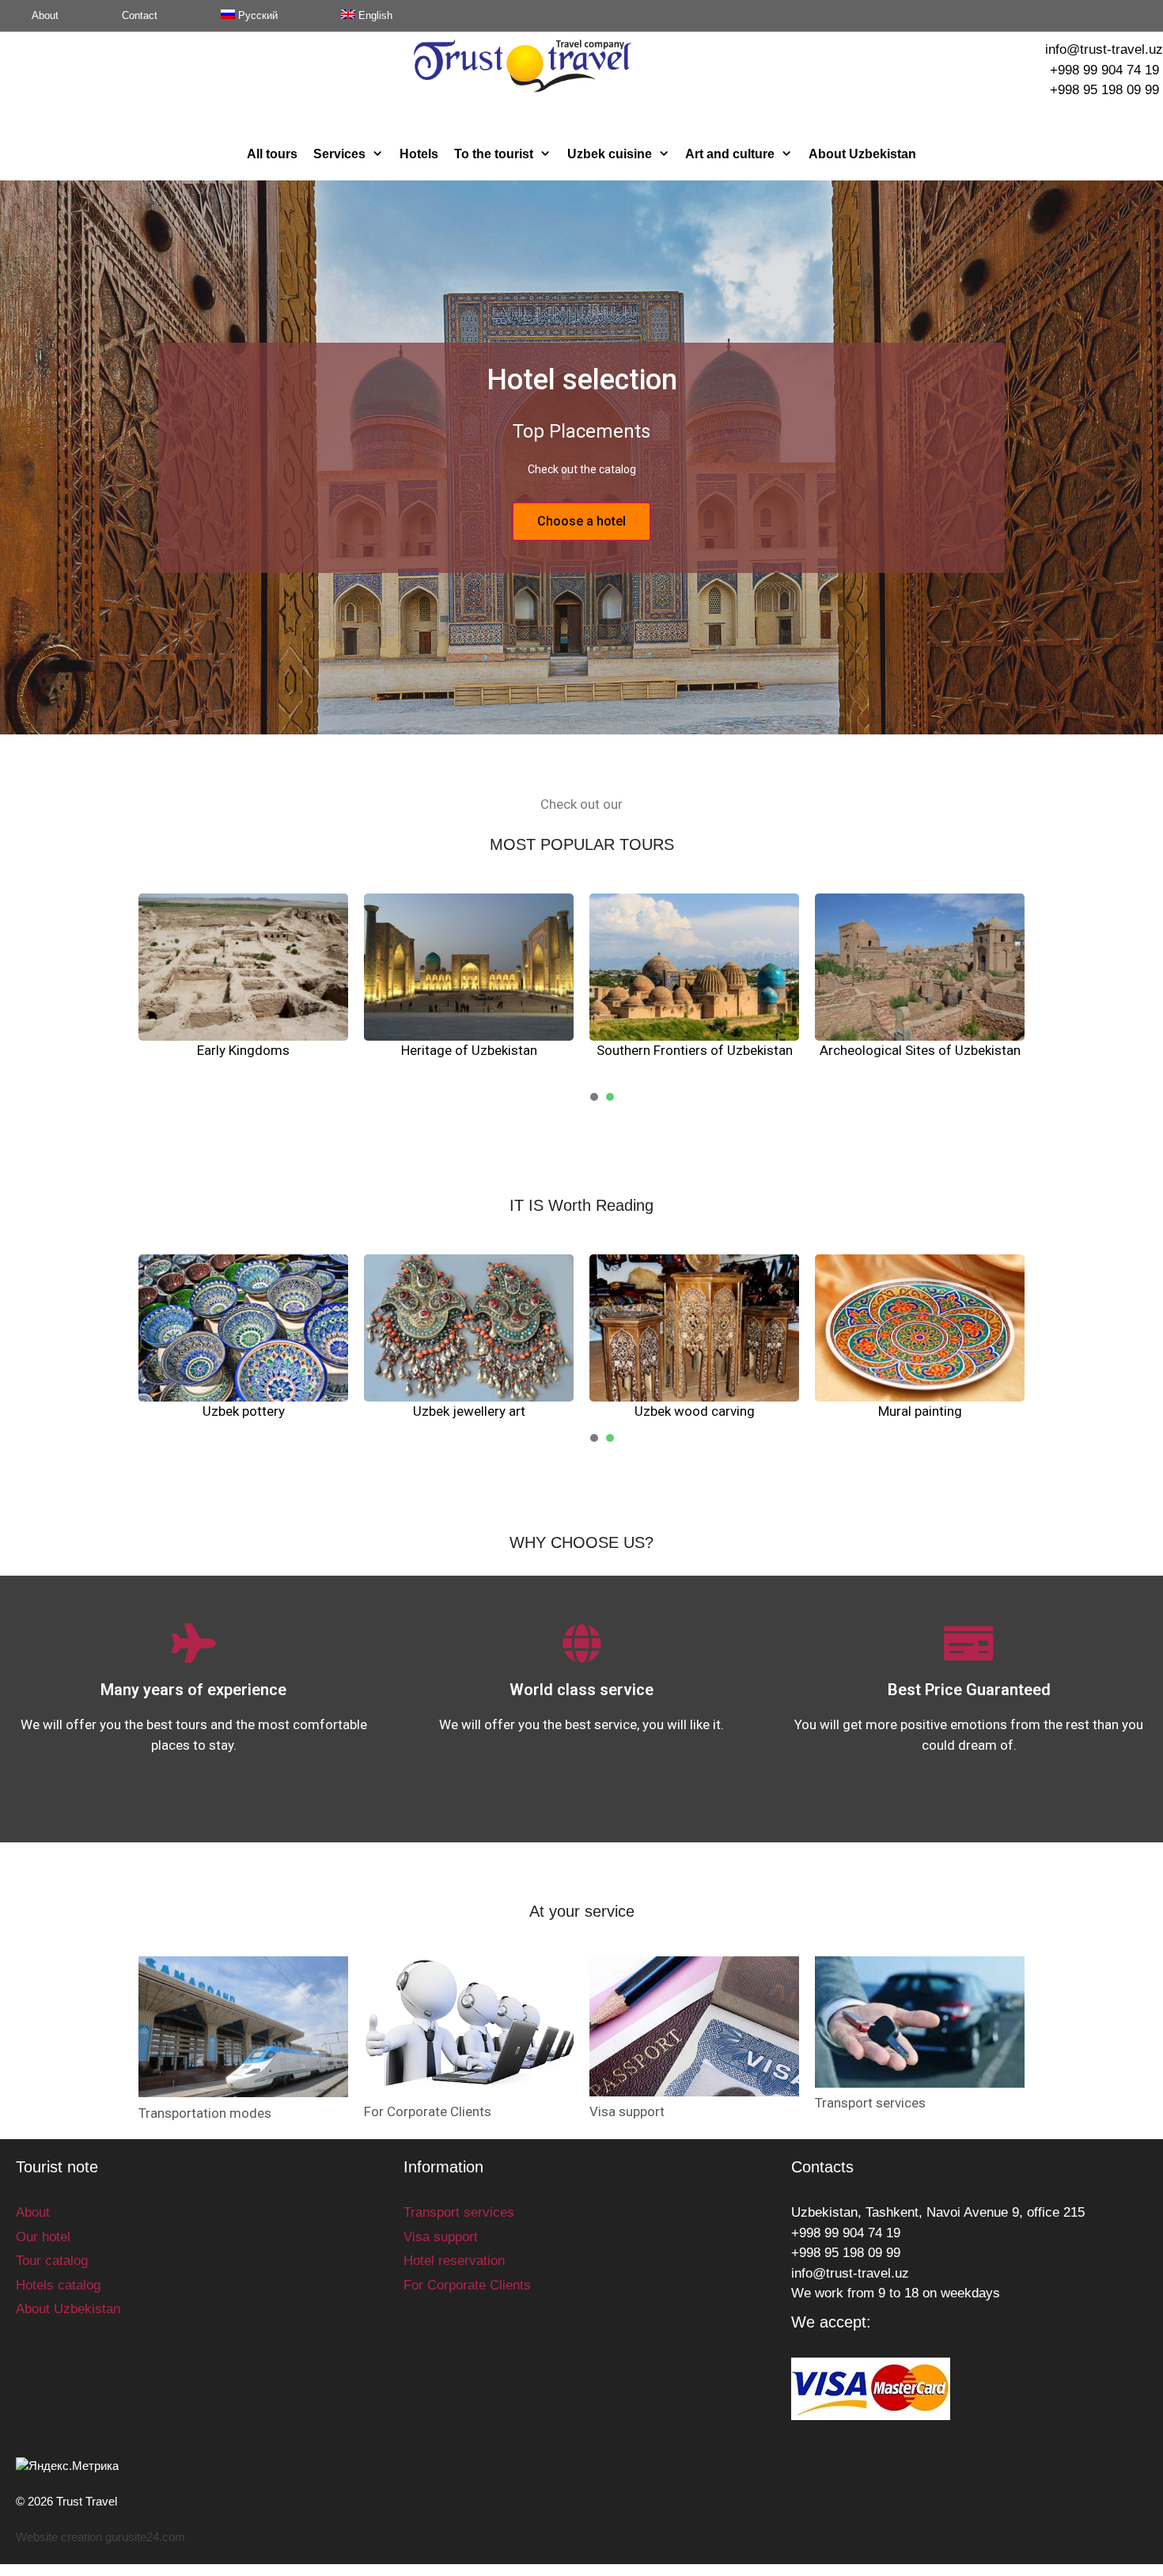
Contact (140, 15)
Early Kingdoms (243, 1050)
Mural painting (920, 1411)
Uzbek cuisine (610, 154)
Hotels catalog (58, 2285)
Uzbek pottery (244, 1411)
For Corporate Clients (428, 2111)
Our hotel (43, 2237)
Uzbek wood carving (695, 1411)
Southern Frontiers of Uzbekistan (695, 1050)
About (45, 15)
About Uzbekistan (862, 154)
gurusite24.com (145, 2537)
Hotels (419, 154)
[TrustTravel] (523, 65)
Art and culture (730, 154)
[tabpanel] (243, 977)
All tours (272, 154)
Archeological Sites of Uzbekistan (920, 1050)
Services (339, 154)
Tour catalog (52, 2261)
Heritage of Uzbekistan (469, 1050)
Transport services (870, 2103)
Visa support (627, 2111)
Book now (582, 561)
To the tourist (494, 154)
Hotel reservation (454, 2261)
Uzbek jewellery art (469, 1411)
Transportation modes (205, 2113)
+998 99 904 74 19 (1104, 70)
